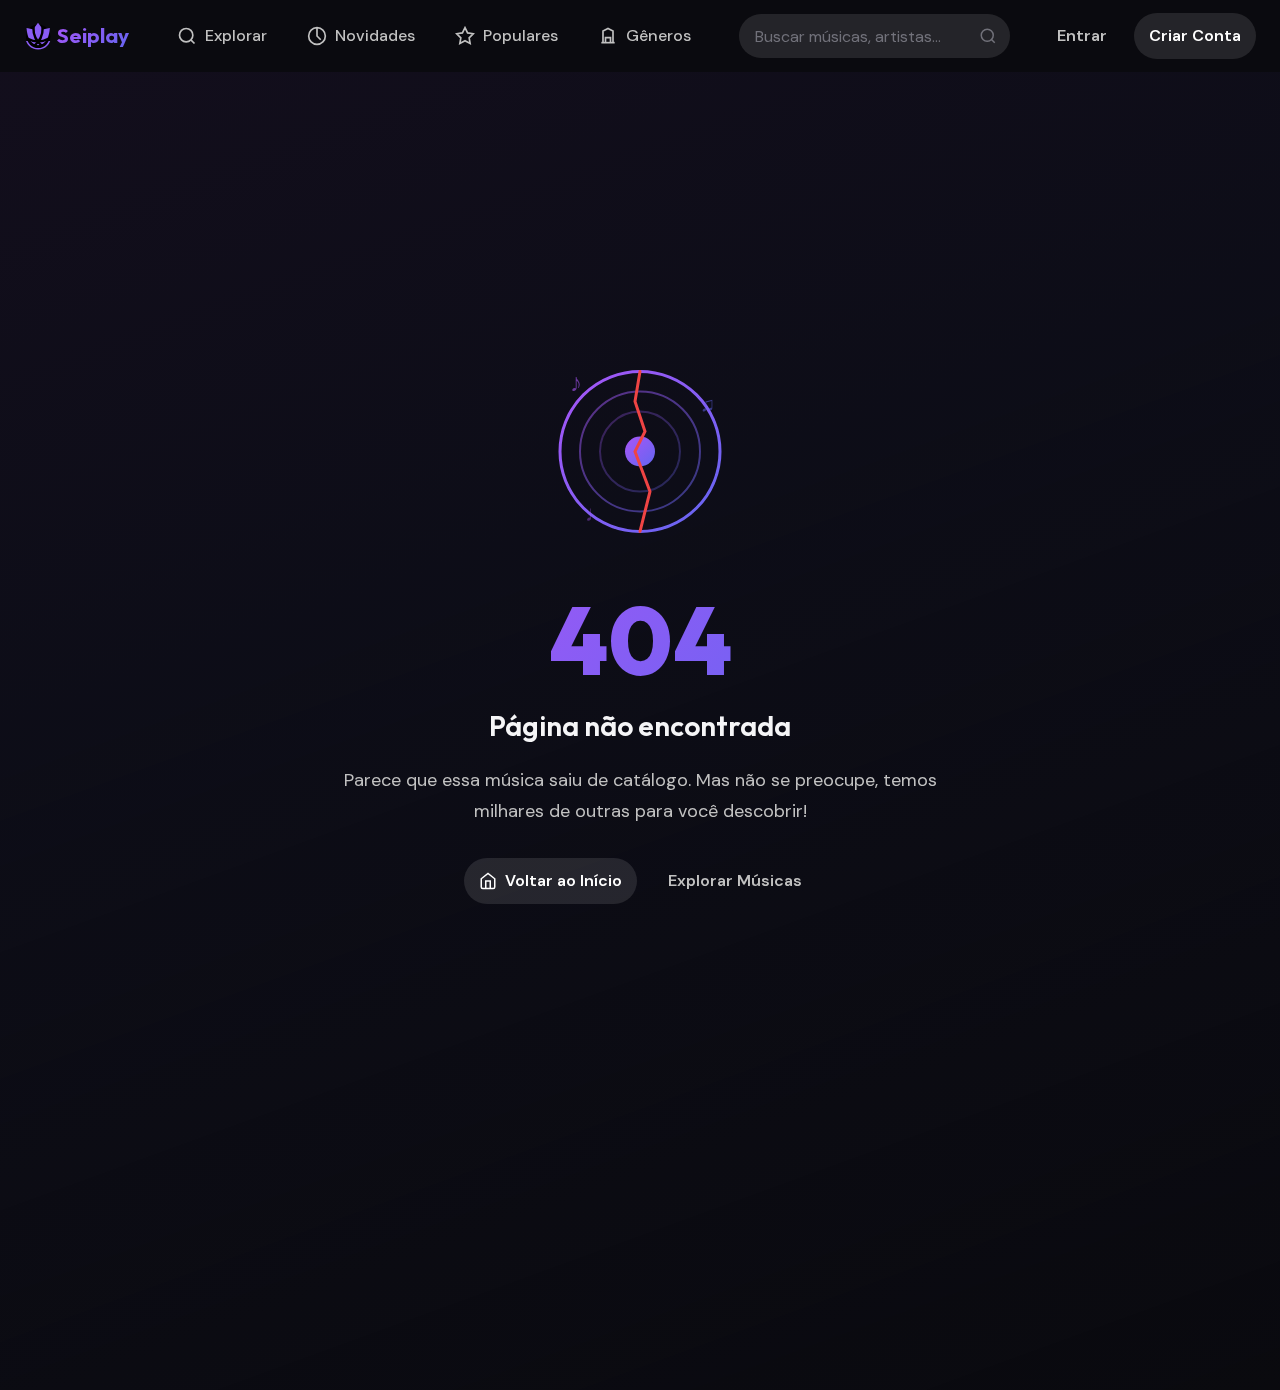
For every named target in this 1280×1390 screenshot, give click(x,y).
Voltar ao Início (563, 880)
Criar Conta (1195, 35)
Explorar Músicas (735, 880)
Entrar (1082, 35)
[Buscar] (988, 36)
